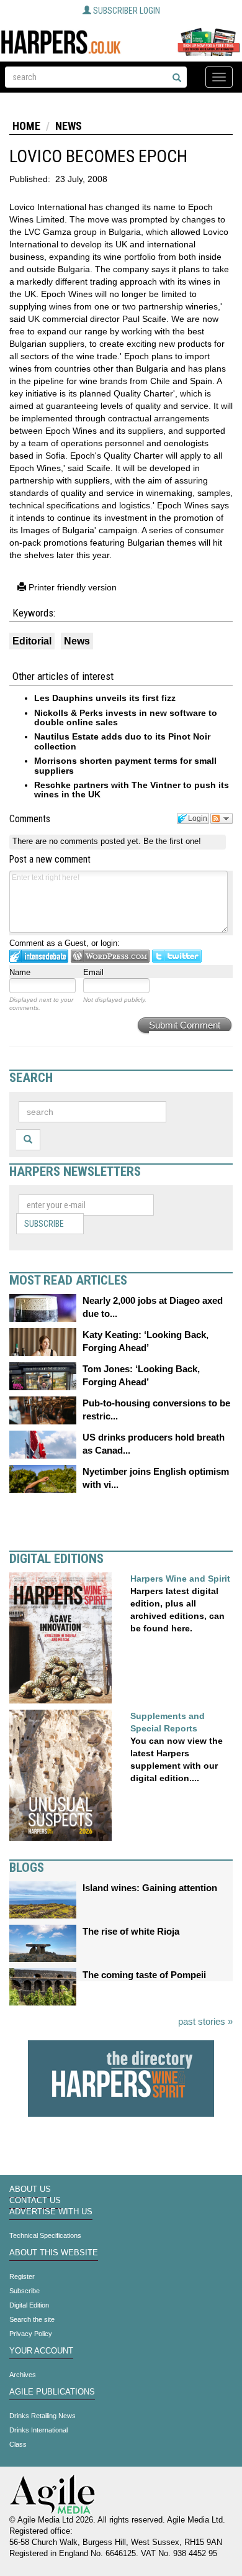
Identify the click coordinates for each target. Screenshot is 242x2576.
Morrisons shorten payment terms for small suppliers (125, 765)
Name (20, 972)
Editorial (32, 641)
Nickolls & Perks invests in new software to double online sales (126, 717)
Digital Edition (29, 2305)
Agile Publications (52, 2392)
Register (22, 2276)
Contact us (35, 2201)
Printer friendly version (71, 587)
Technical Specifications (45, 2235)
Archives (23, 2375)
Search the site (32, 2319)
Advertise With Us (51, 2212)
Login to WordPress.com (110, 956)
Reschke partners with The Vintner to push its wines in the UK (132, 790)
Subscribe (44, 1224)
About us (30, 2189)
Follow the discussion (222, 818)
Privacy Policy (31, 2334)
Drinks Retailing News (43, 2416)
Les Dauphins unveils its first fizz (105, 698)
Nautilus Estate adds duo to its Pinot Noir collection (122, 741)
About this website (54, 2253)
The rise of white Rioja (131, 1931)
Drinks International (38, 2430)
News (69, 126)
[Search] (177, 78)
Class (18, 2444)
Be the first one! (172, 841)
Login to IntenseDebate (39, 956)
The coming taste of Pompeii (144, 1975)
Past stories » (205, 2021)
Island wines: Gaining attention (150, 1888)
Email (93, 972)
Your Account (41, 2351)
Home (26, 126)
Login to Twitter (177, 956)
